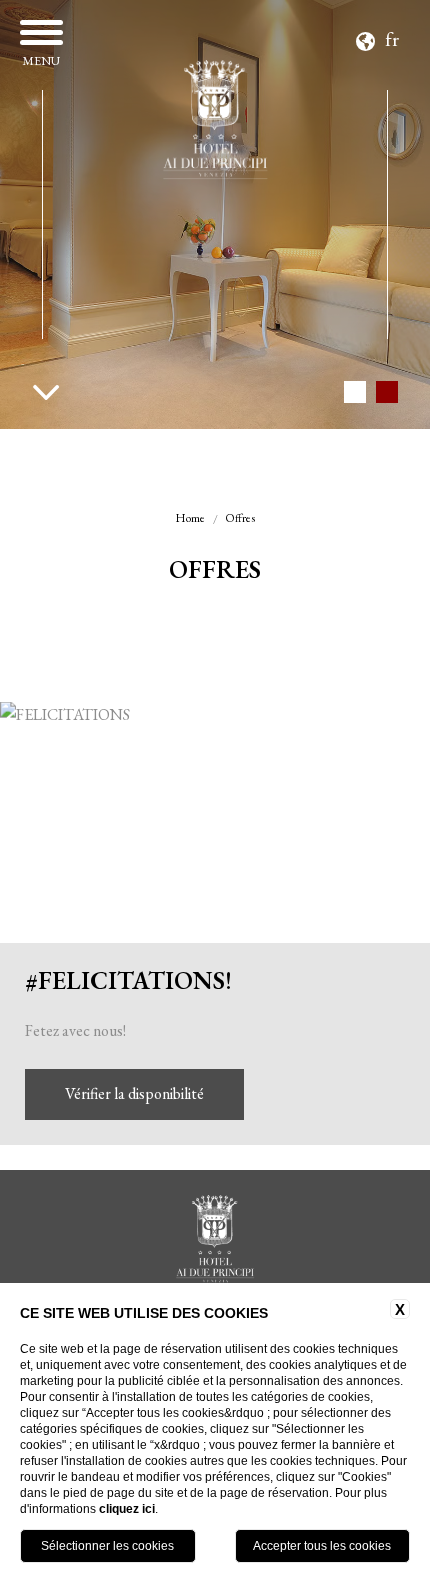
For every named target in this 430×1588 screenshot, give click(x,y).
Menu (41, 60)
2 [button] (386, 391)
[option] (215, 214)
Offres (240, 518)
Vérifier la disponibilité (134, 1093)
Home (190, 518)
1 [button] (354, 391)
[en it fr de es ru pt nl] (380, 36)
